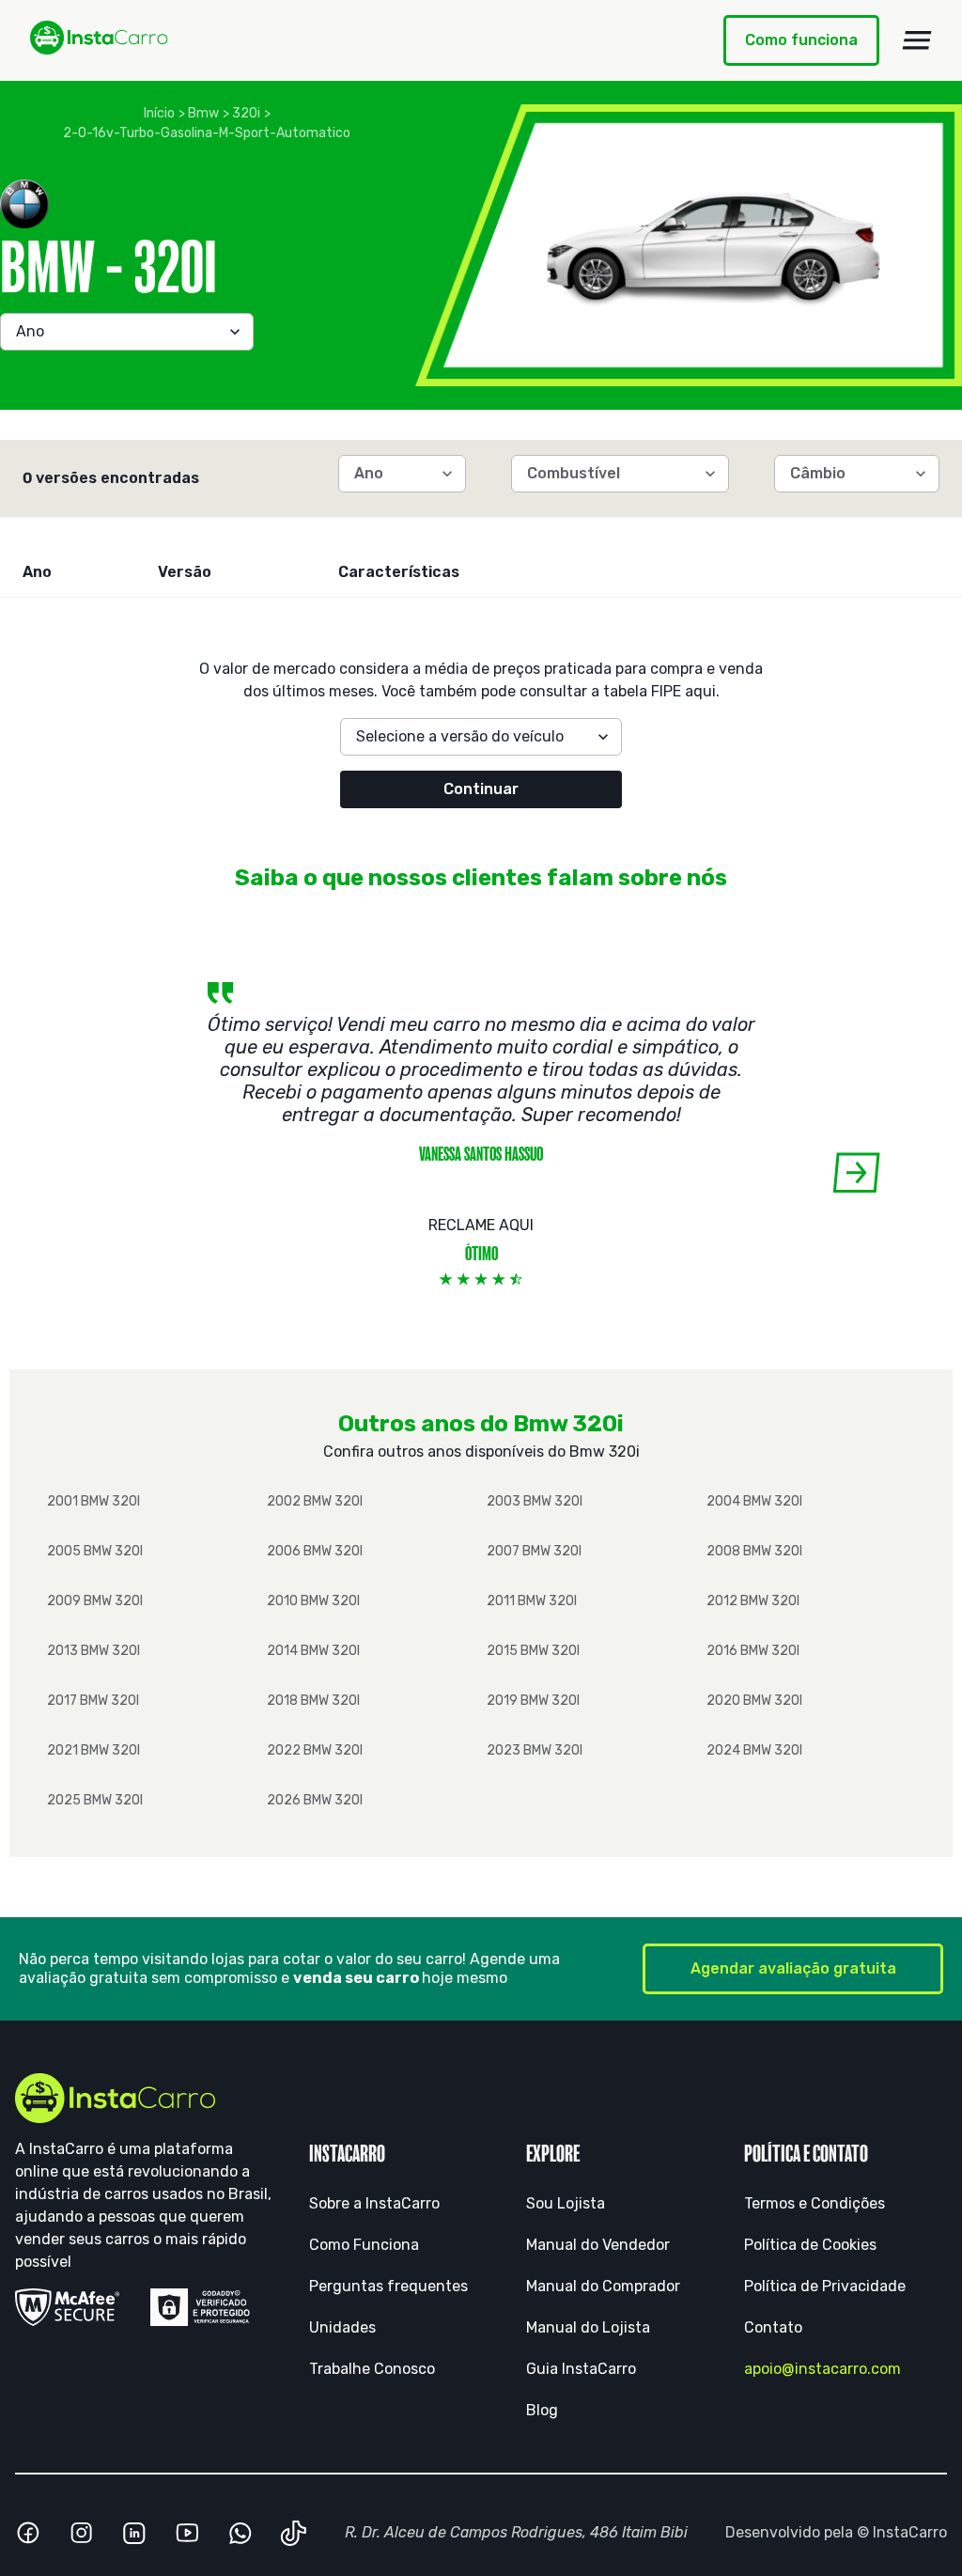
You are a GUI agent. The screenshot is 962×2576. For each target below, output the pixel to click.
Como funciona (801, 40)
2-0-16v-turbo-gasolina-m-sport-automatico (207, 133)
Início (159, 113)
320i (246, 113)
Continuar (481, 789)
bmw (203, 113)
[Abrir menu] (917, 40)
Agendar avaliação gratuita (793, 1968)
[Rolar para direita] (856, 1172)
